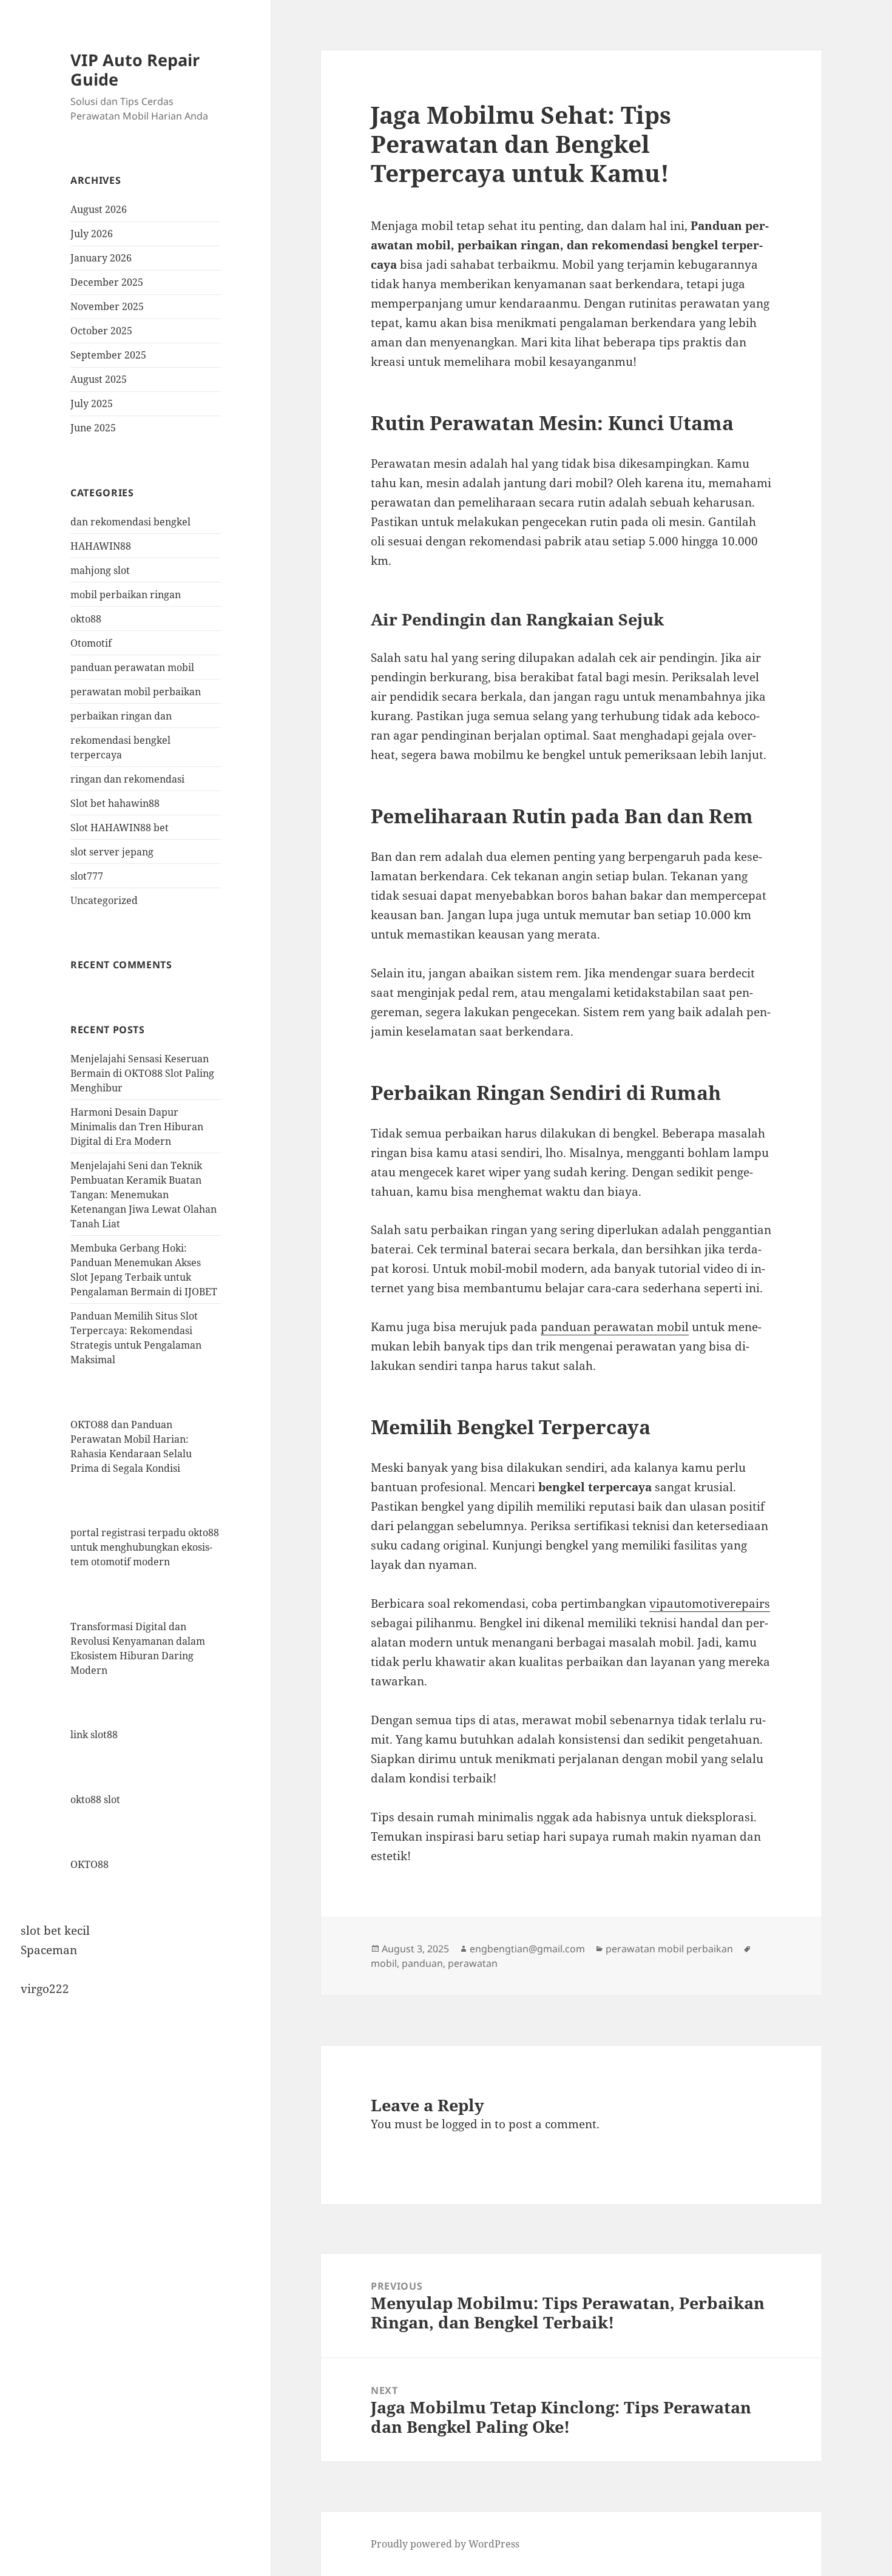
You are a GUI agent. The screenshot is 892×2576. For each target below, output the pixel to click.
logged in (467, 2124)
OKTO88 (90, 1864)
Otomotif (91, 643)
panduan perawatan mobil (132, 667)
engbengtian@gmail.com (527, 1949)
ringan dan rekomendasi (127, 779)
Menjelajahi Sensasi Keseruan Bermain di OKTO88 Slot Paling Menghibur (142, 1073)
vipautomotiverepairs (710, 1603)
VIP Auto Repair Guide (135, 69)
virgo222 (45, 1989)
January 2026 (101, 258)
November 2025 (107, 306)
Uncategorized (104, 900)
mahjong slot (100, 570)
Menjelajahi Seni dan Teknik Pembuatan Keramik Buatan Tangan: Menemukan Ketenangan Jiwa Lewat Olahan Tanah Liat (144, 1195)
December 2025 (107, 282)
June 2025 (93, 428)
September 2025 (108, 355)
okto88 (86, 619)
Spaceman (49, 1950)
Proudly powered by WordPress (445, 2544)
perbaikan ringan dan (121, 716)
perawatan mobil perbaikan (136, 692)
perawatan (473, 1963)
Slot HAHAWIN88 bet (120, 828)
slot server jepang (112, 852)
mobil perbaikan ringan (126, 595)
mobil (384, 1963)
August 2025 (99, 379)
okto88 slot (95, 1799)
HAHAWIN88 (101, 546)
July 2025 (92, 403)
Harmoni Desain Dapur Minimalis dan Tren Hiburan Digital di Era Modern (137, 1127)
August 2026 (99, 209)
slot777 (87, 876)
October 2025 (101, 331)
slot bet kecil (55, 1930)
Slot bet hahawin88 (115, 803)
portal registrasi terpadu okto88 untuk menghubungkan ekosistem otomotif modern (145, 1547)
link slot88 (94, 1735)
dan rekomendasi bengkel (130, 522)
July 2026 (92, 234)
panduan (422, 1963)
